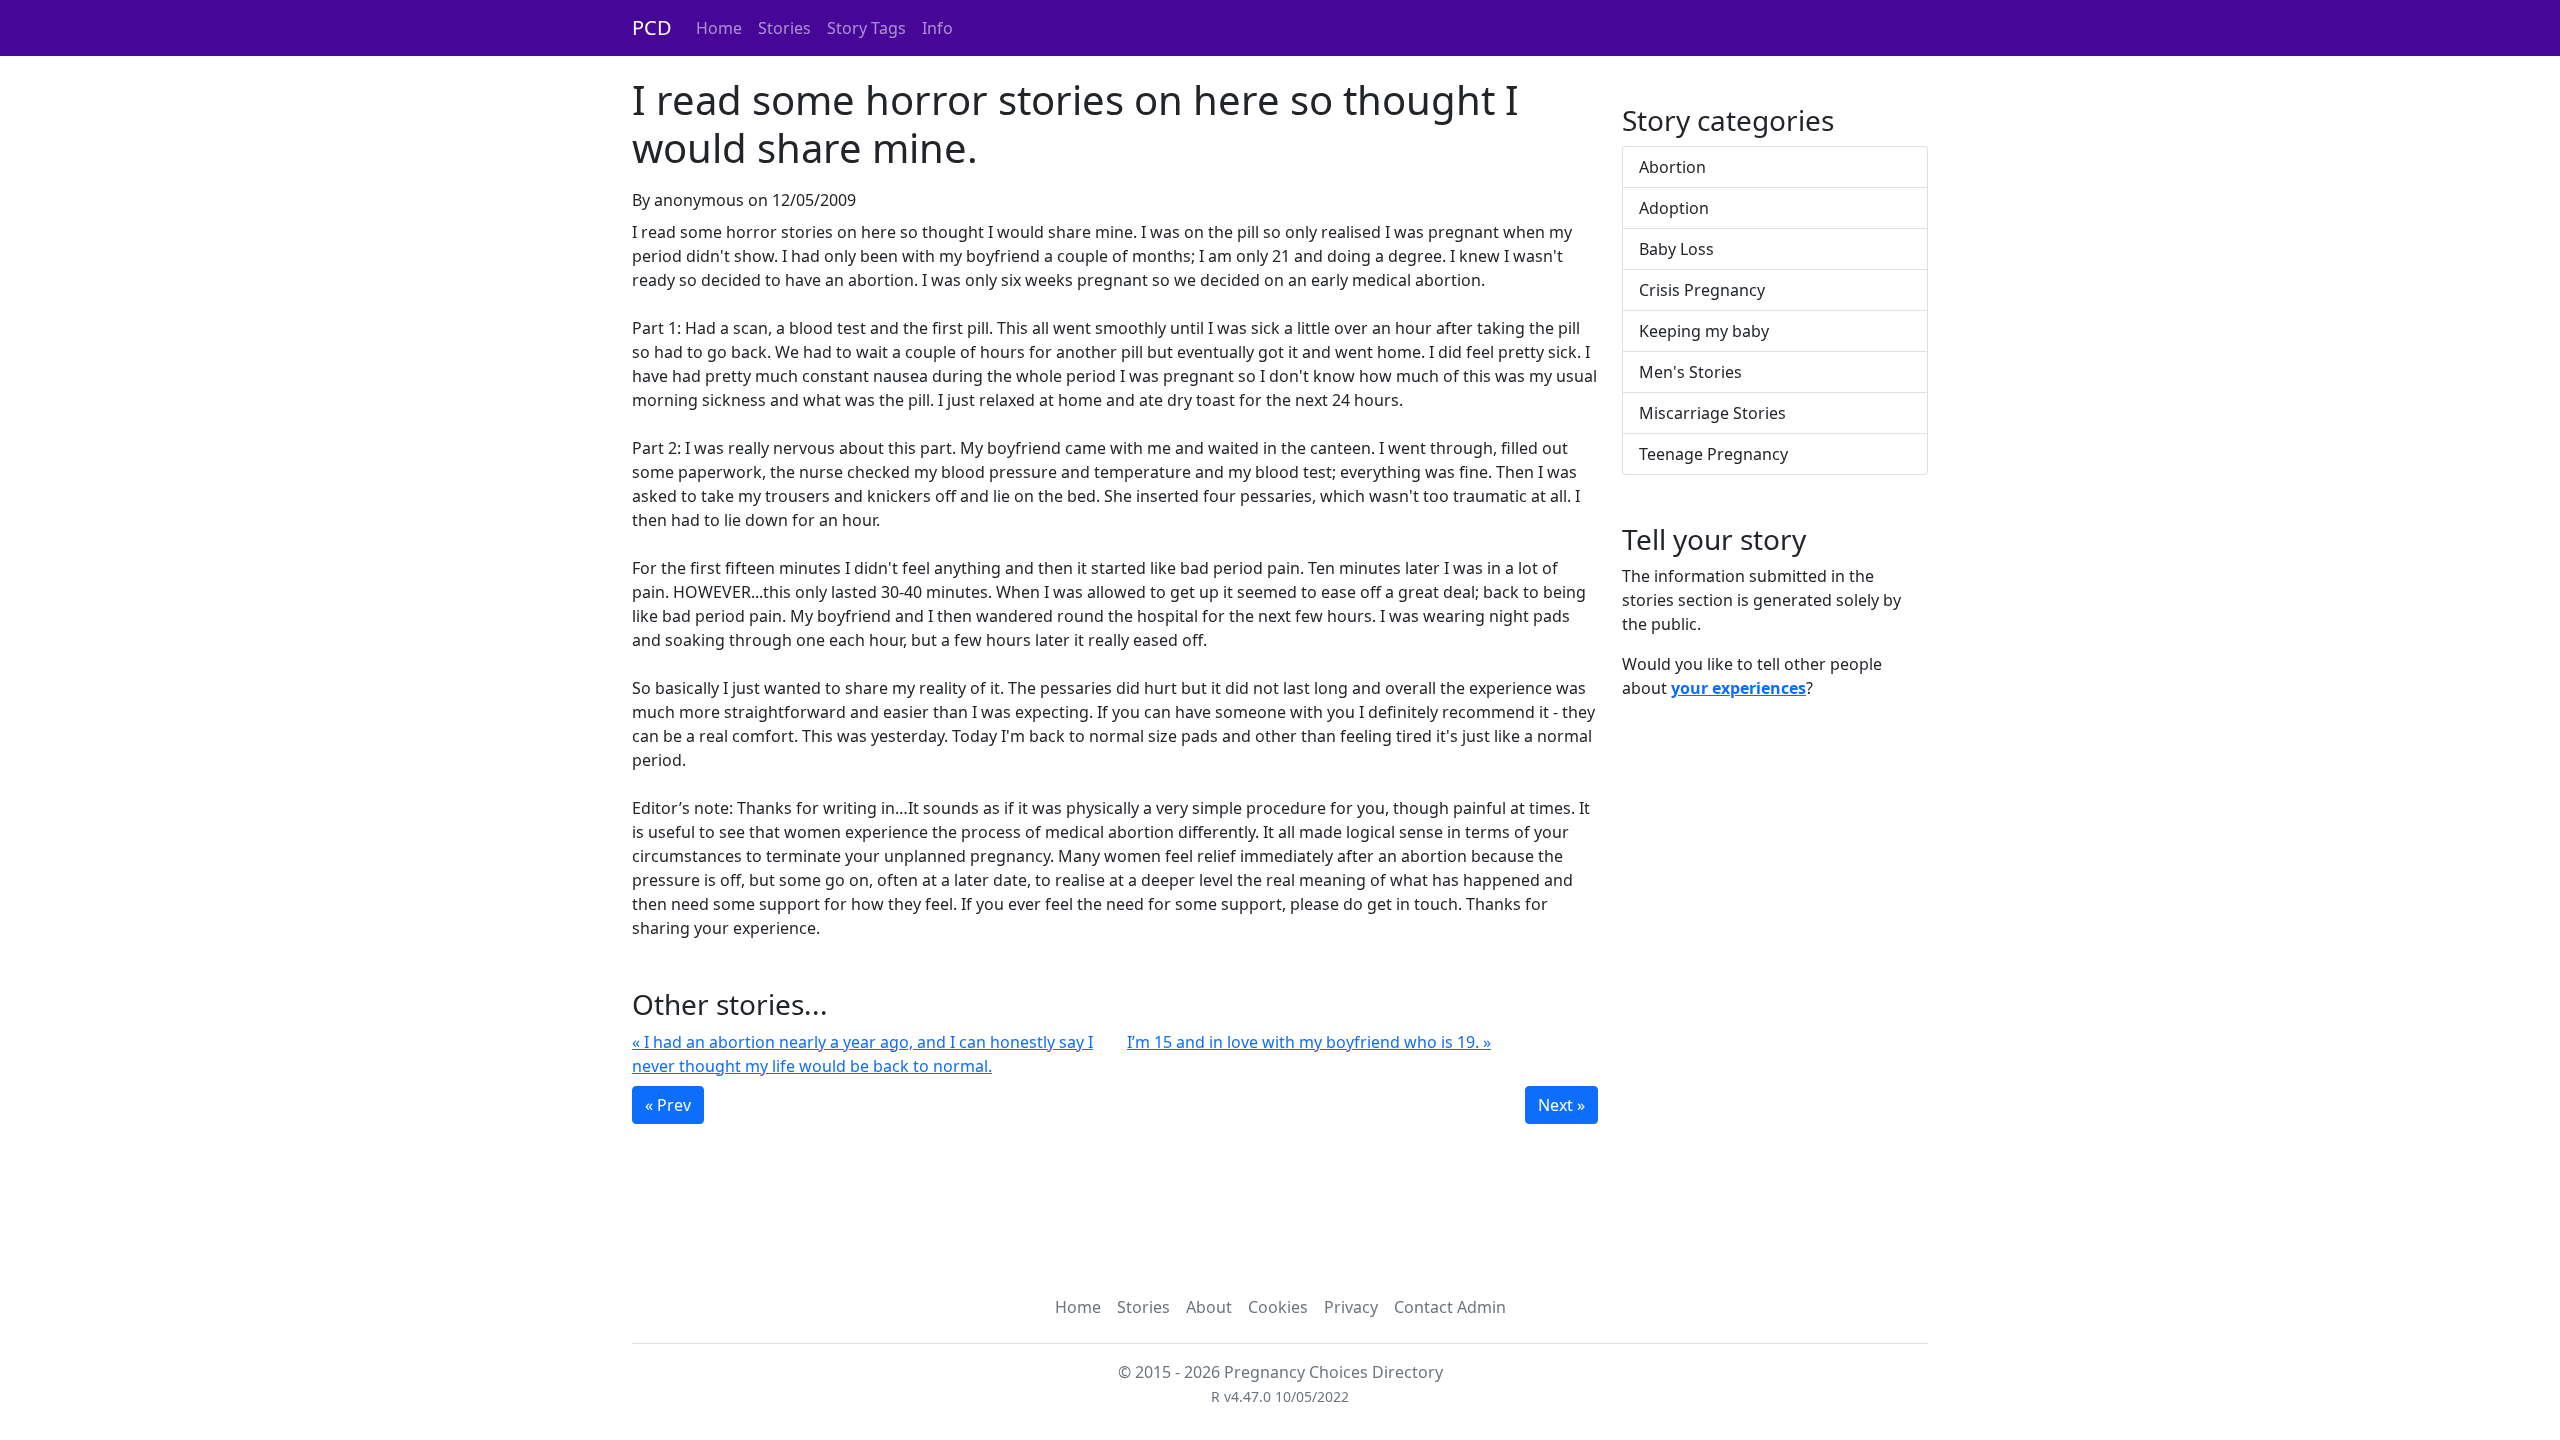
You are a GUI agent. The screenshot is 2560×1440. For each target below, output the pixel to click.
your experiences (1738, 688)
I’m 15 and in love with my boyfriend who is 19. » (1309, 1042)
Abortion (1672, 167)
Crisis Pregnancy (1702, 290)
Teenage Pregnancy (1713, 454)
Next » (1561, 1105)
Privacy (1351, 1307)
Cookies (1278, 1307)
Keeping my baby (1704, 331)
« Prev (668, 1105)
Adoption (1674, 208)
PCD (652, 27)
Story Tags (866, 28)
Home (719, 28)
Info (937, 28)
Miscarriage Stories (1712, 413)
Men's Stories (1690, 372)
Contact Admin (1450, 1307)
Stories (784, 28)
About (1209, 1307)
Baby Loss (1676, 249)
